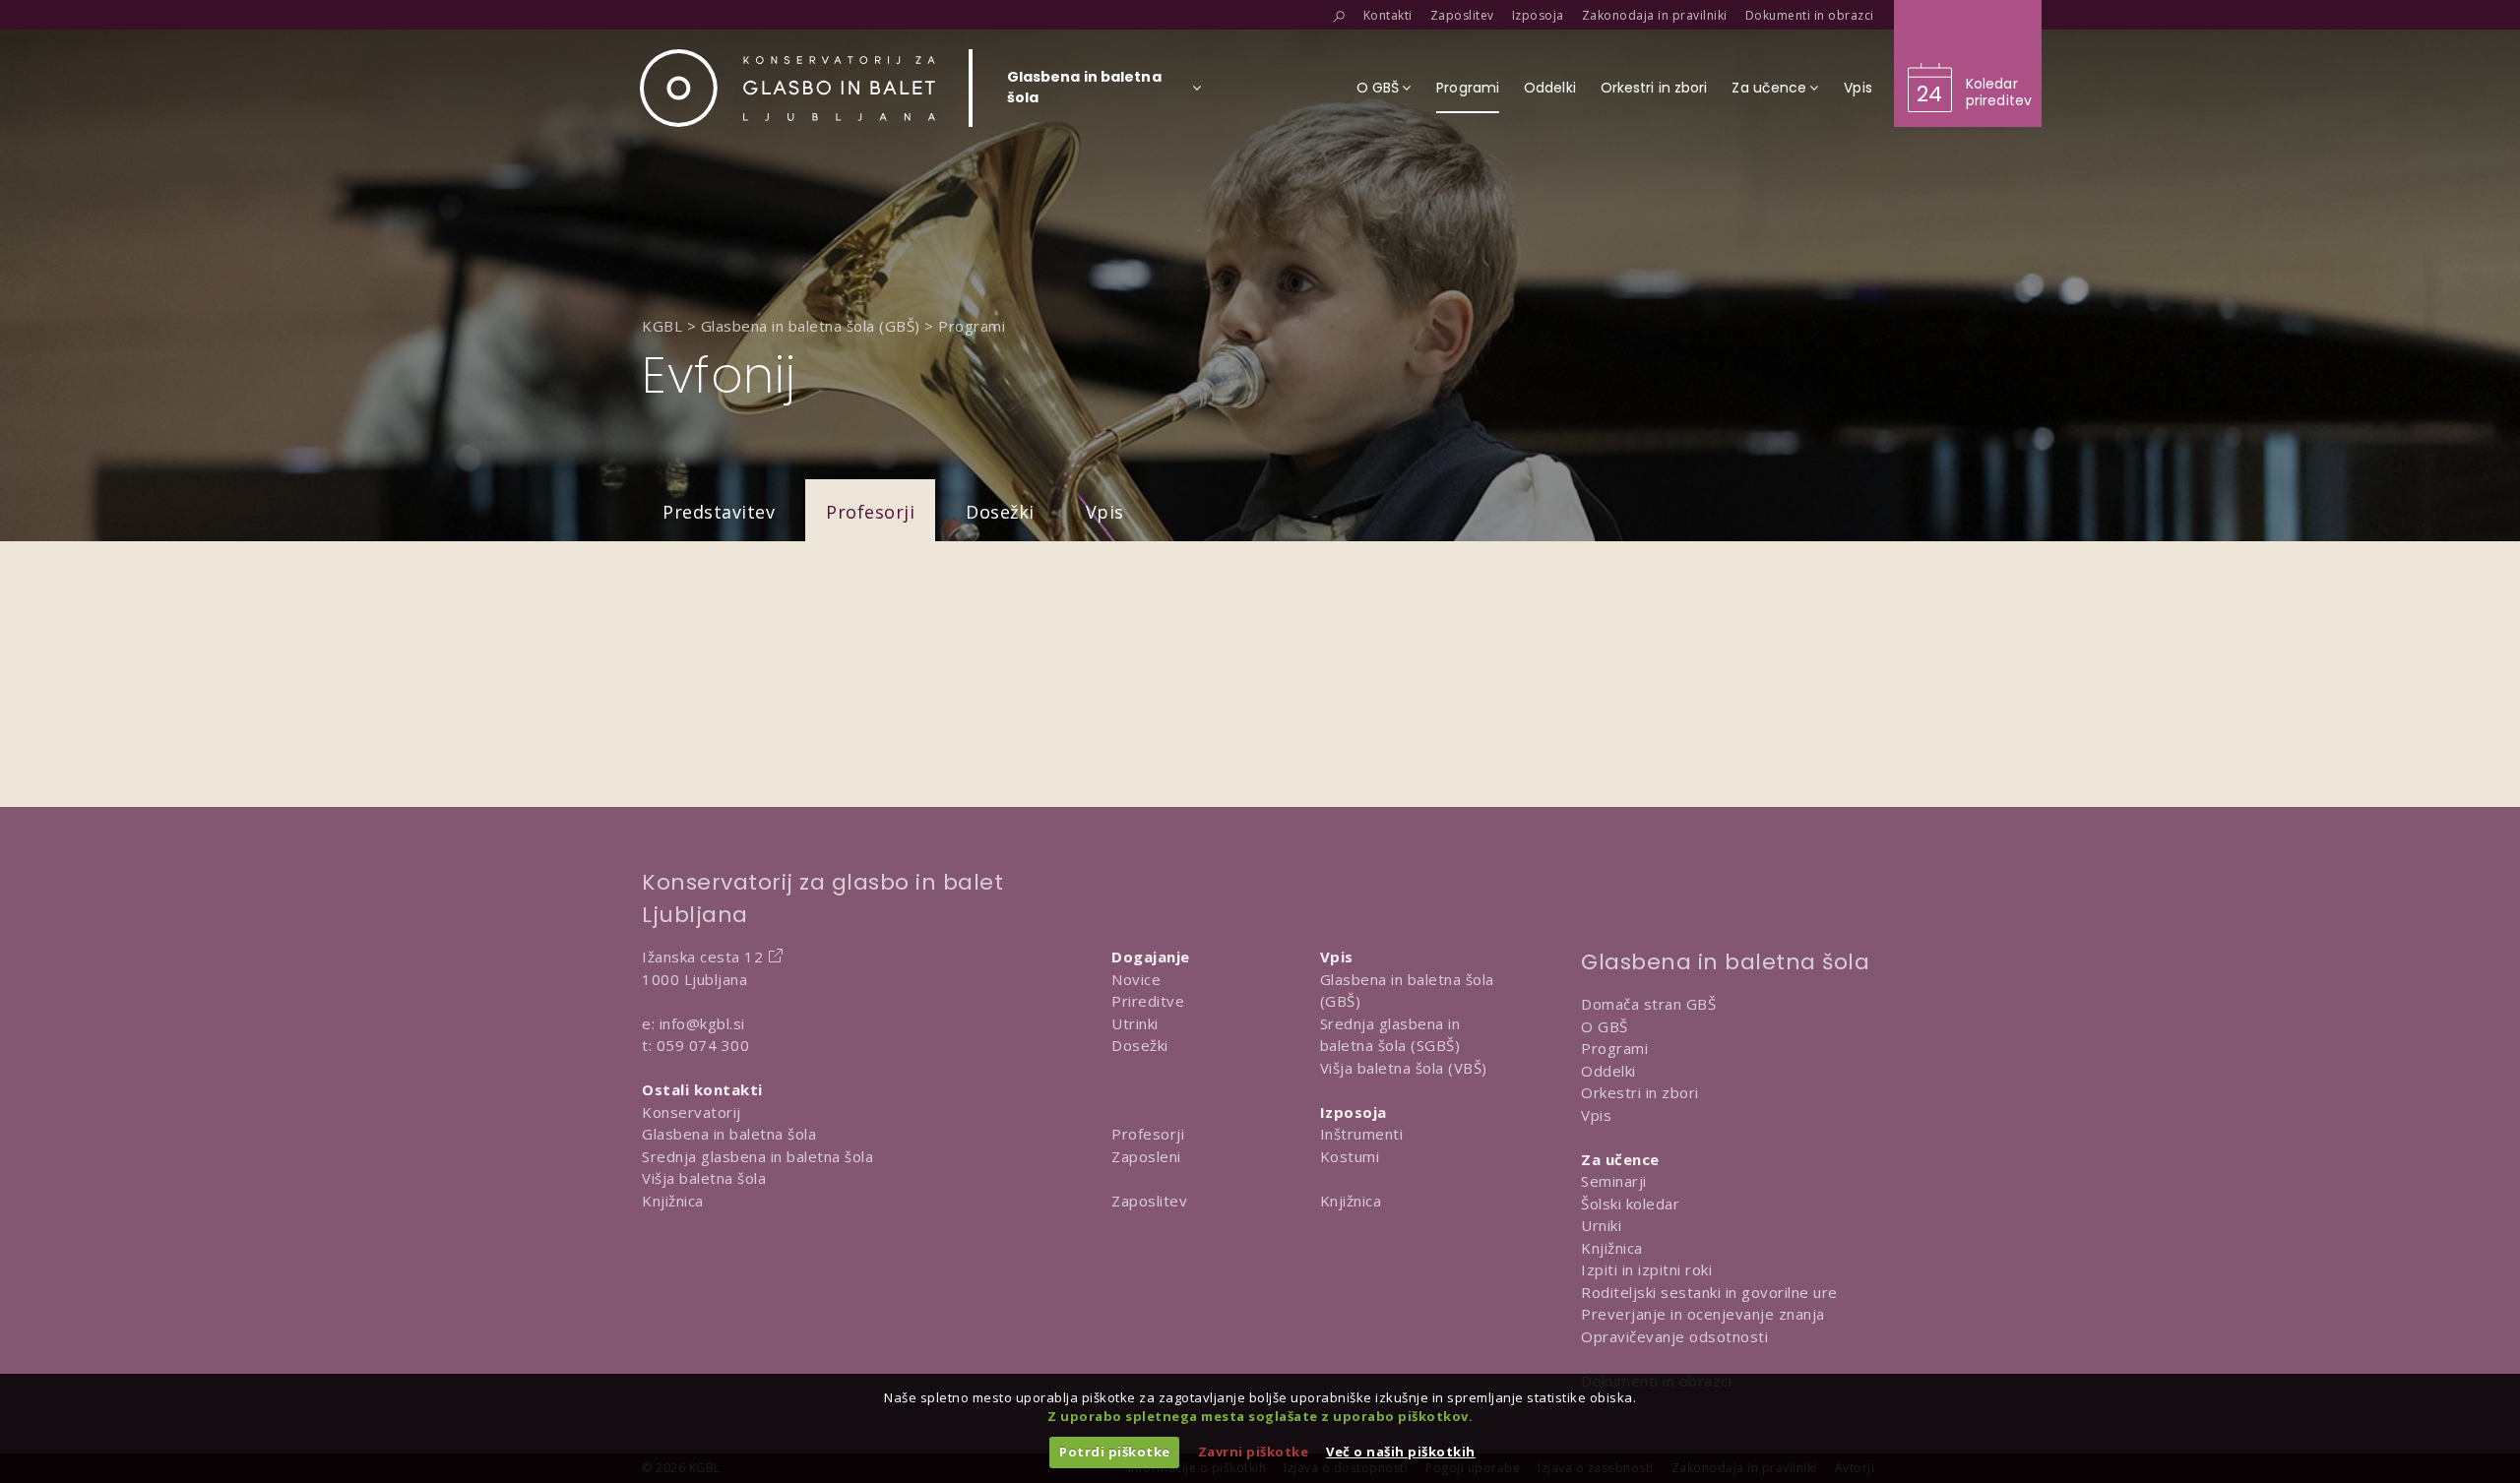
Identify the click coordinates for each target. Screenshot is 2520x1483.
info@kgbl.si (702, 1023)
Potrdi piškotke (1115, 1452)
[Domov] (787, 88)
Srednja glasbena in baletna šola (757, 1156)
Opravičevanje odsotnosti (1674, 1336)
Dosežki (1000, 512)
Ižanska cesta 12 (702, 957)
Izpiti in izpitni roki (1646, 1269)
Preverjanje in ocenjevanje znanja (1703, 1314)
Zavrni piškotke (1254, 1452)
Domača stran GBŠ (1648, 1004)
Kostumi (1350, 1156)
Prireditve (1148, 1001)
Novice (1136, 979)
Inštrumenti (1362, 1134)
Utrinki (1135, 1023)
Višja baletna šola (704, 1178)
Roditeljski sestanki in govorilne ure (1709, 1292)
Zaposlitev (1149, 1201)
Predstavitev (719, 512)
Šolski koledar (1630, 1204)
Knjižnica (673, 1201)
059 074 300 (703, 1045)
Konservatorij (692, 1112)
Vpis (1105, 512)
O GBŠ (1605, 1026)
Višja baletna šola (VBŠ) (1404, 1068)
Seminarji (1614, 1181)
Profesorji (870, 512)
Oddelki (1608, 1071)
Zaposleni (1146, 1156)
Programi (1614, 1048)
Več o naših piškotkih (1401, 1452)
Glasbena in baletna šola (729, 1134)
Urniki (1601, 1225)
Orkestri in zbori (1640, 1092)
